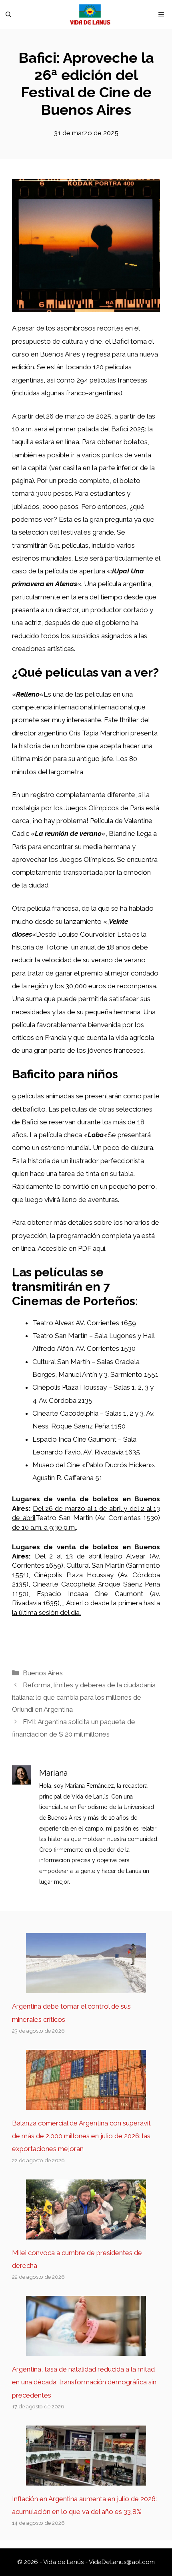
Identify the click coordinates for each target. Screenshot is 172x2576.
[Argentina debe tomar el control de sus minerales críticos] (86, 1987)
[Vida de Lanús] (90, 15)
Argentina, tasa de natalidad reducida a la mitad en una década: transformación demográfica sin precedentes (84, 2382)
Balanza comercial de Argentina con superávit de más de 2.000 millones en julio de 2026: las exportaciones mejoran (81, 2136)
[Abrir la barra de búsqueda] (8, 15)
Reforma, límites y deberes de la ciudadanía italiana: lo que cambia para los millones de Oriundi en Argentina (84, 1697)
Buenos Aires (43, 1673)
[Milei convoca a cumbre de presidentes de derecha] (86, 2233)
